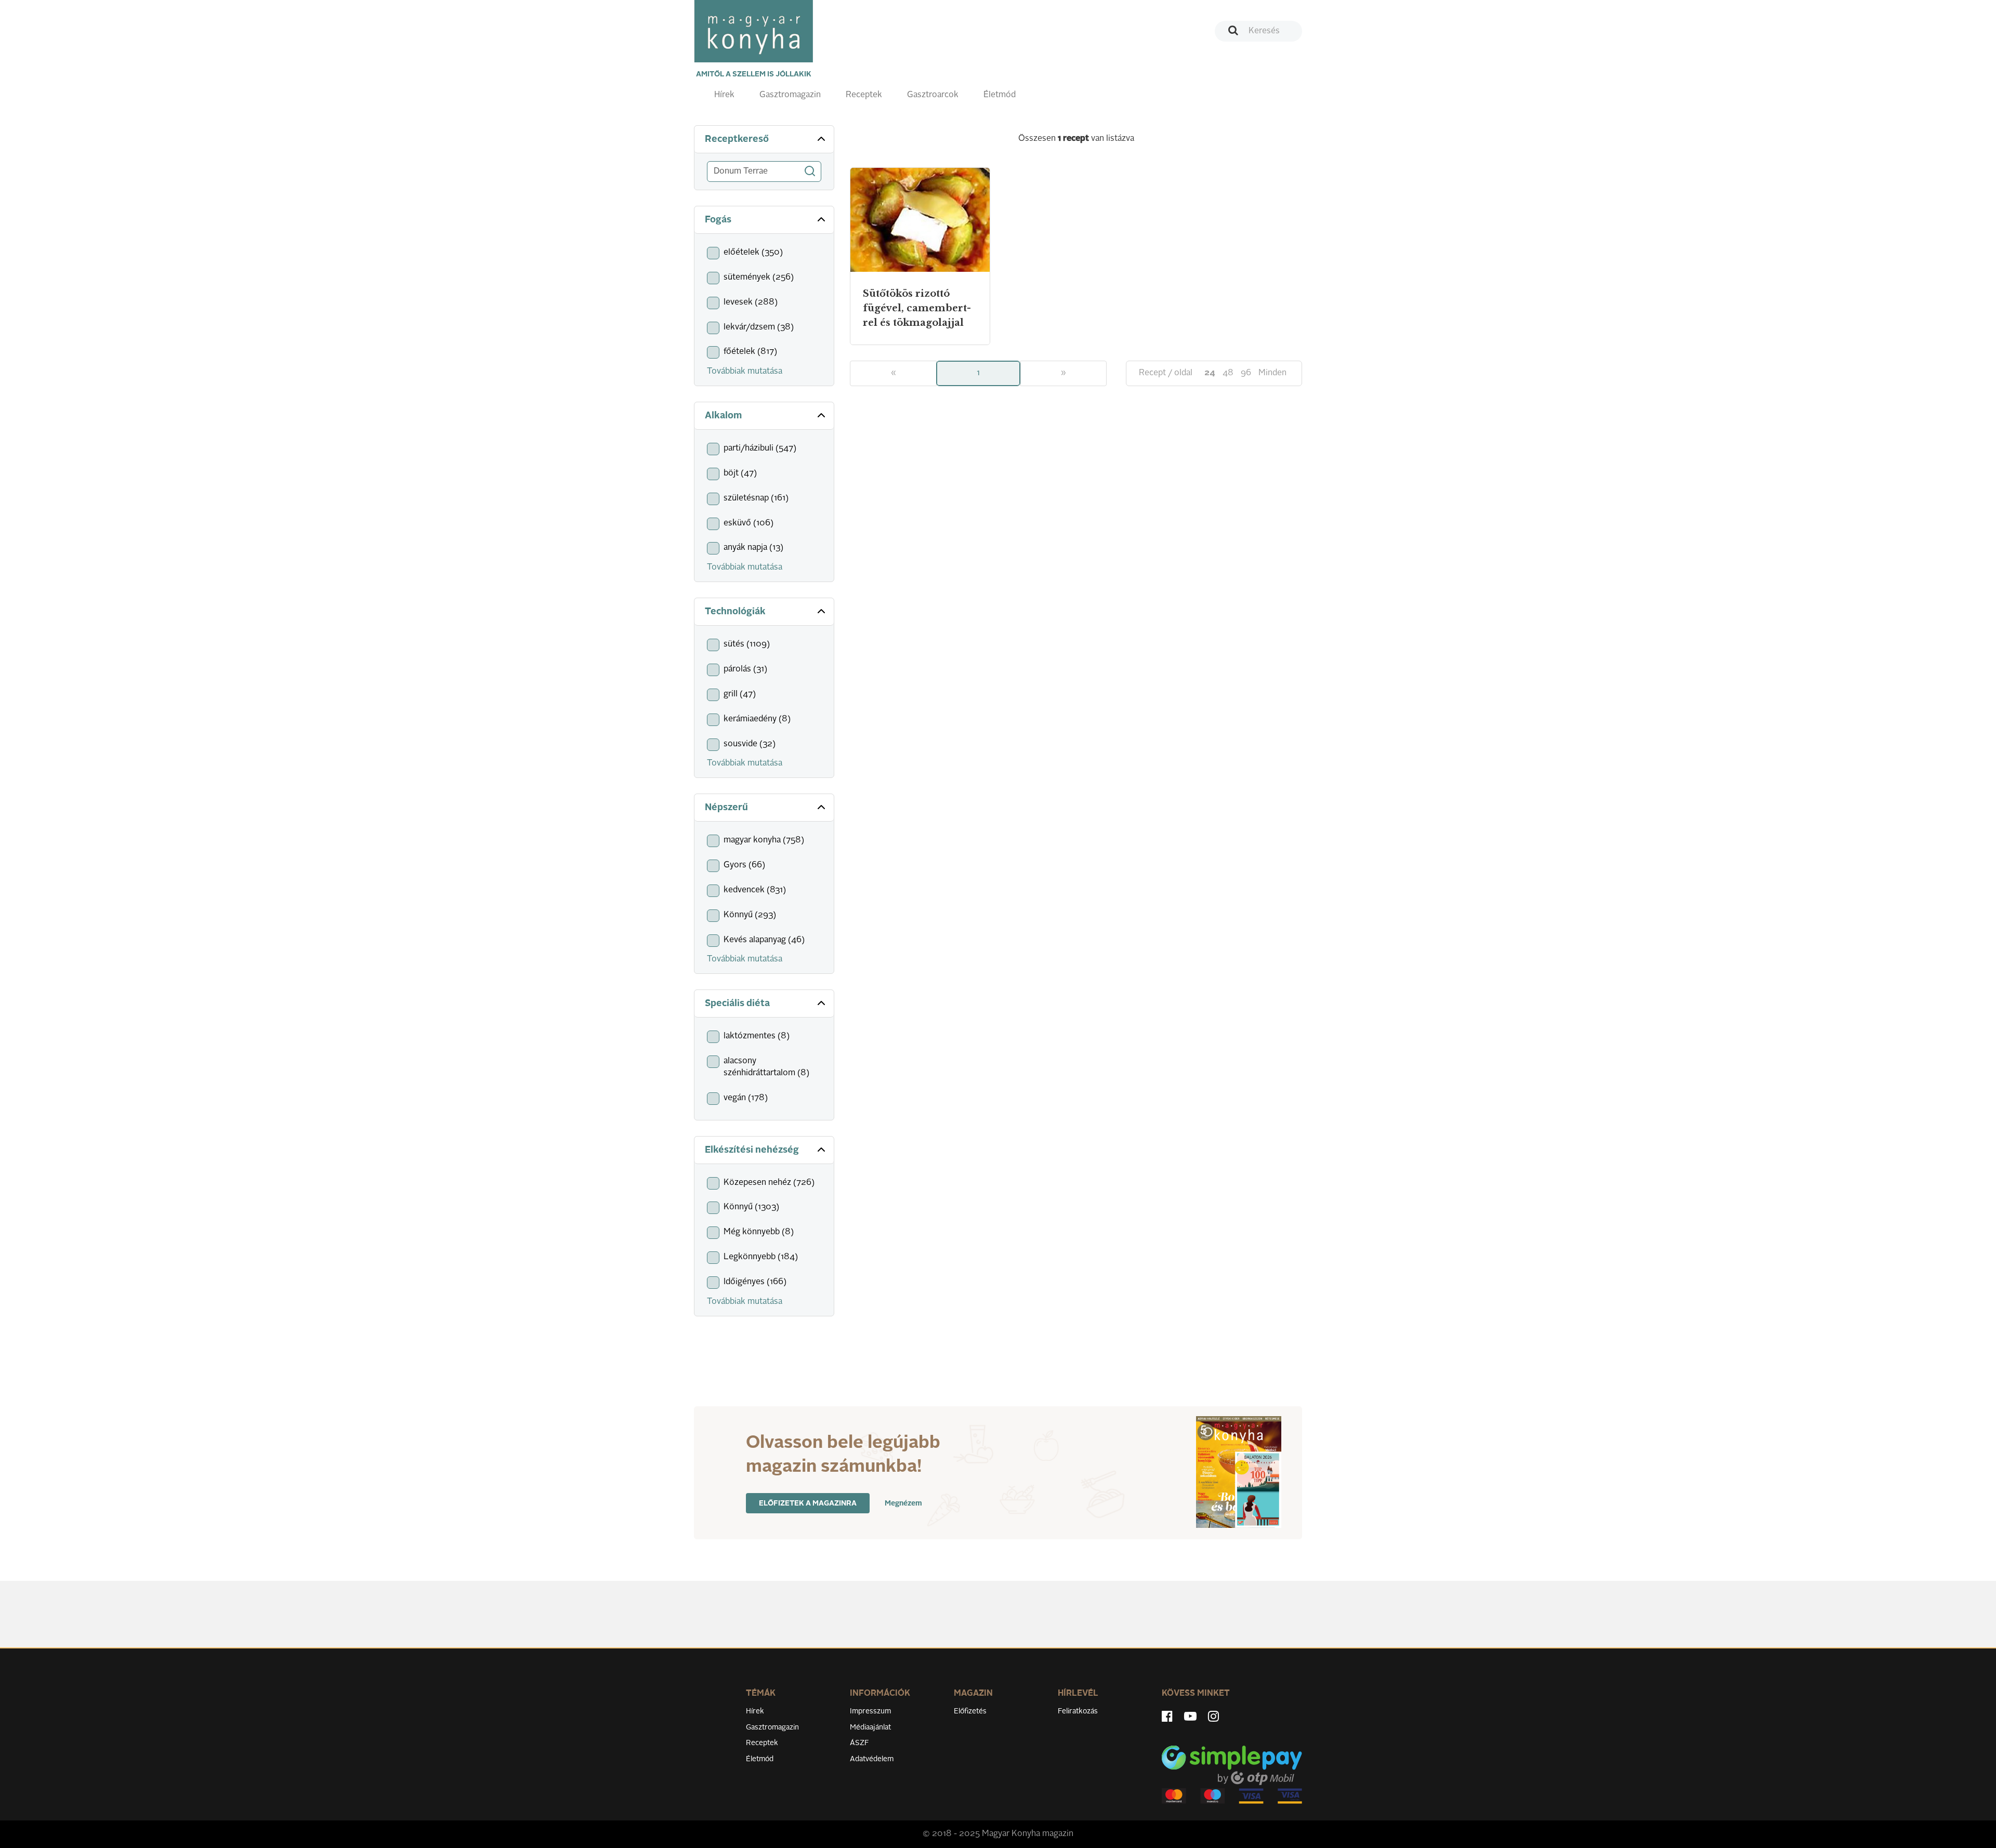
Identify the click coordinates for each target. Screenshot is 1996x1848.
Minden (1272, 373)
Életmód (1000, 95)
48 (1228, 373)
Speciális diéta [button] (737, 1004)
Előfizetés (970, 1711)
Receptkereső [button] (737, 139)
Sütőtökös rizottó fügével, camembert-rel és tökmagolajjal (917, 308)
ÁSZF (859, 1743)
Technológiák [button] (735, 612)
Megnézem (903, 1503)
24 (1210, 373)
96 (1246, 373)
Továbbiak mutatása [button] (745, 372)
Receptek (864, 95)
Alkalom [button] (723, 416)
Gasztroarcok (933, 95)
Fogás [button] (718, 220)
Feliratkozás (1078, 1711)
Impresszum (870, 1711)
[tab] (764, 140)
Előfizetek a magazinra (808, 1503)
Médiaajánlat (870, 1727)
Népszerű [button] (726, 808)
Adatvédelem (872, 1759)
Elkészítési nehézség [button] (752, 1150)
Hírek (724, 95)
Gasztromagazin (790, 95)
